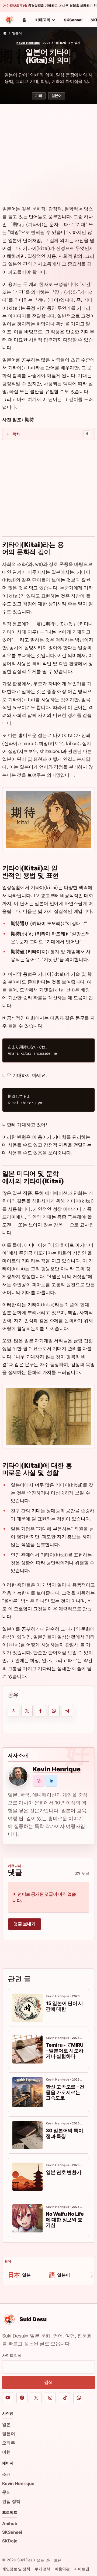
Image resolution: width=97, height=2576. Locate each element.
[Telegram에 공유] (67, 1711)
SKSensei (73, 20)
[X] (36, 2398)
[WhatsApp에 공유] (54, 1711)
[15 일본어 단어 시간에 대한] (27, 2008)
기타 (39, 96)
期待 (29, 419)
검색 (48, 2382)
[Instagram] (50, 2398)
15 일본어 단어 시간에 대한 (64, 2006)
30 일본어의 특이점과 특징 (64, 2133)
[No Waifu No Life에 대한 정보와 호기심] (27, 2218)
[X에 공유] (27, 1711)
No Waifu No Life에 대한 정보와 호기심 (65, 2219)
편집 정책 (11, 2501)
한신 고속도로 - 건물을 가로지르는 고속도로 (65, 2092)
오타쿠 (9, 2443)
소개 (6, 2474)
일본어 (17, 33)
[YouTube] (8, 2398)
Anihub (10, 2523)
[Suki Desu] (9, 20)
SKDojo (10, 2541)
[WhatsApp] (79, 2398)
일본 (6, 2424)
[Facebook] (22, 2398)
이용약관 (62, 2569)
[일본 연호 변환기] (27, 2177)
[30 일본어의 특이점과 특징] (27, 2135)
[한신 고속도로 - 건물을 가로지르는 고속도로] (27, 2092)
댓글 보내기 (25, 1924)
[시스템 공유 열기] (13, 1711)
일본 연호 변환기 (64, 2172)
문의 (6, 2492)
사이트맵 (82, 2569)
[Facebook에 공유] (40, 1711)
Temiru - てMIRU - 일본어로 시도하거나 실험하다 (65, 2051)
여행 (6, 2452)
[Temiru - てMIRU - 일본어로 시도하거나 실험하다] (27, 2049)
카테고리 (43, 20)
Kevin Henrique (28, 43)
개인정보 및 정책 (16, 2569)
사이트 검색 (12, 2355)
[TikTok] (65, 2398)
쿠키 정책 (42, 2569)
